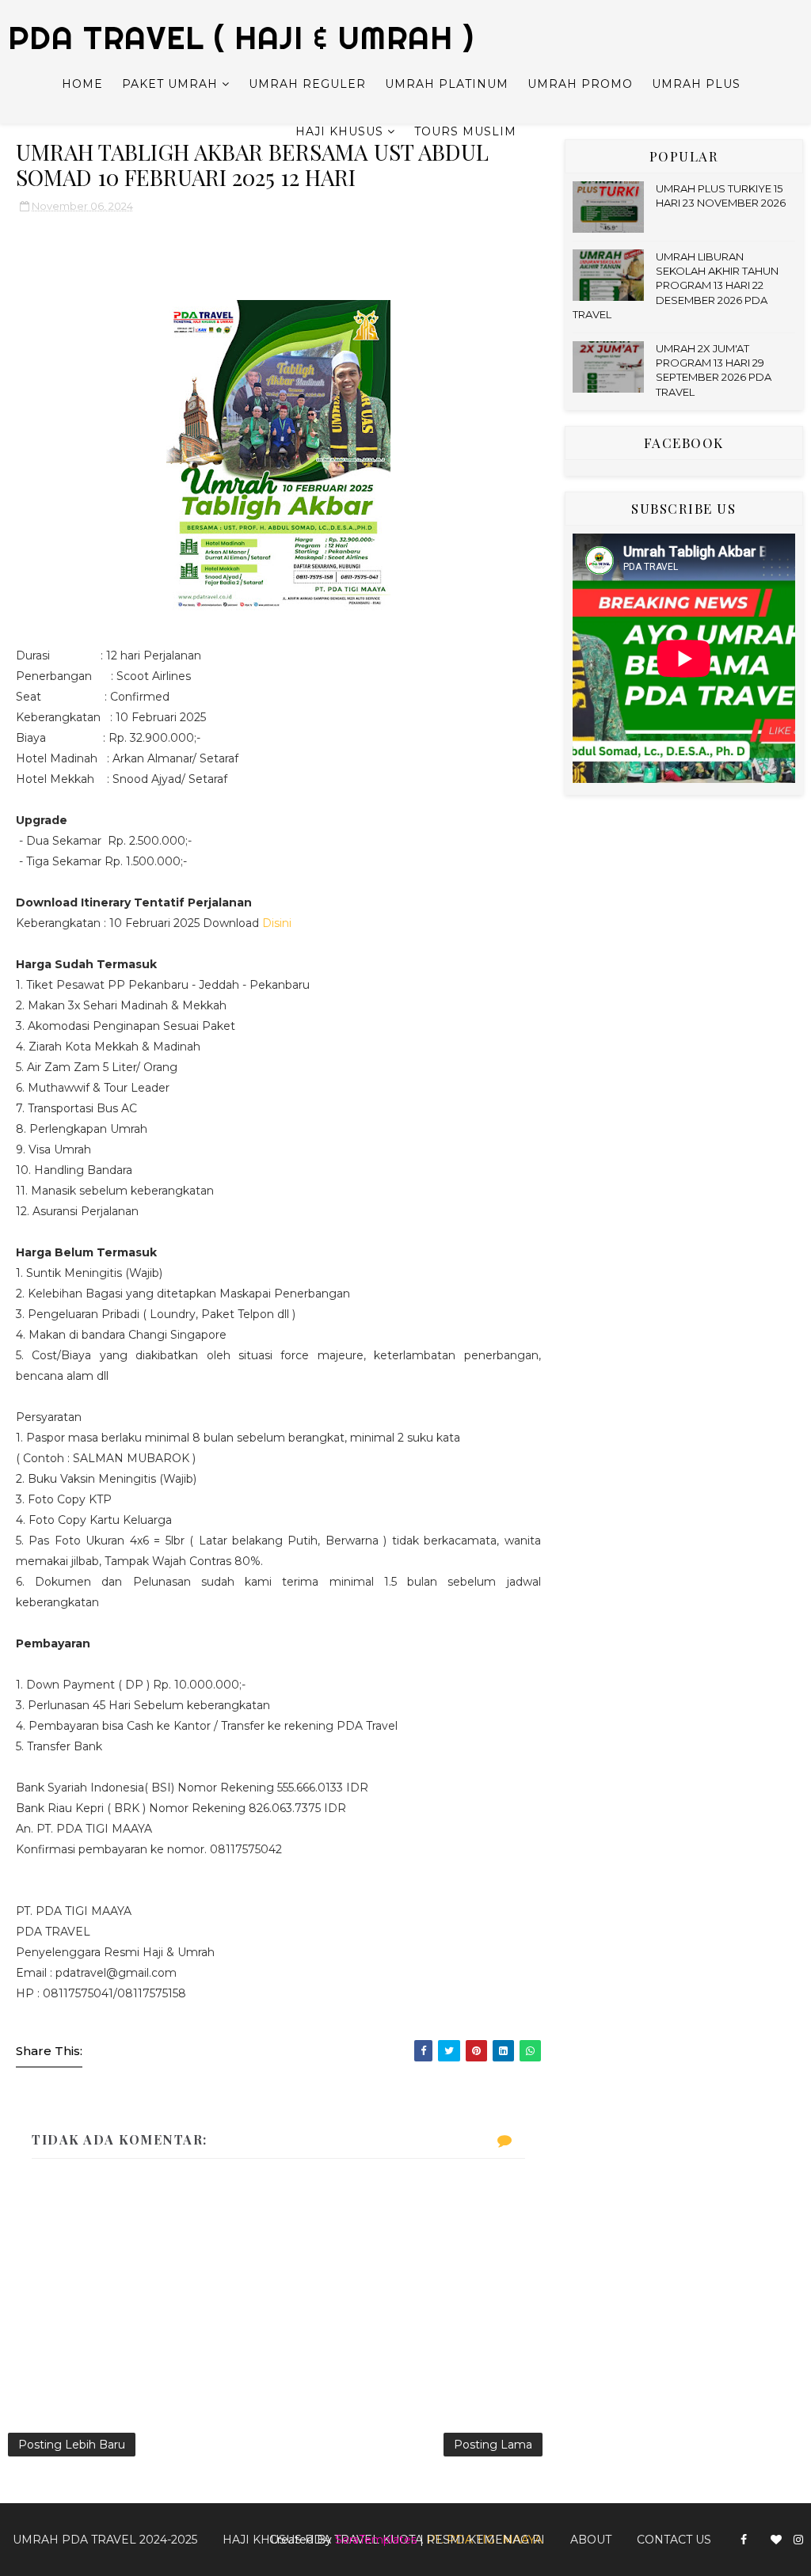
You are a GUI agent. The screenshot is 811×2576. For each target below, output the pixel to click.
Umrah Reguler (307, 84)
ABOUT (591, 2540)
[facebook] (744, 2540)
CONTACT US (674, 2540)
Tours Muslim (465, 131)
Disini (277, 923)
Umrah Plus (696, 84)
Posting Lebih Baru (72, 2445)
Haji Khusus (339, 131)
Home (82, 84)
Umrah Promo (580, 84)
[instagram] (798, 2540)
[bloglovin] (776, 2540)
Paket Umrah (170, 84)
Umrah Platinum (447, 84)
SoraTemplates (376, 2540)
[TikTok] (759, 2533)
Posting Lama (493, 2445)
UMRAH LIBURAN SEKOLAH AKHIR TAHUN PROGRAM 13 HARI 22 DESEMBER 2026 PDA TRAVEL (676, 285)
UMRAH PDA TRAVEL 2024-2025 (105, 2540)
